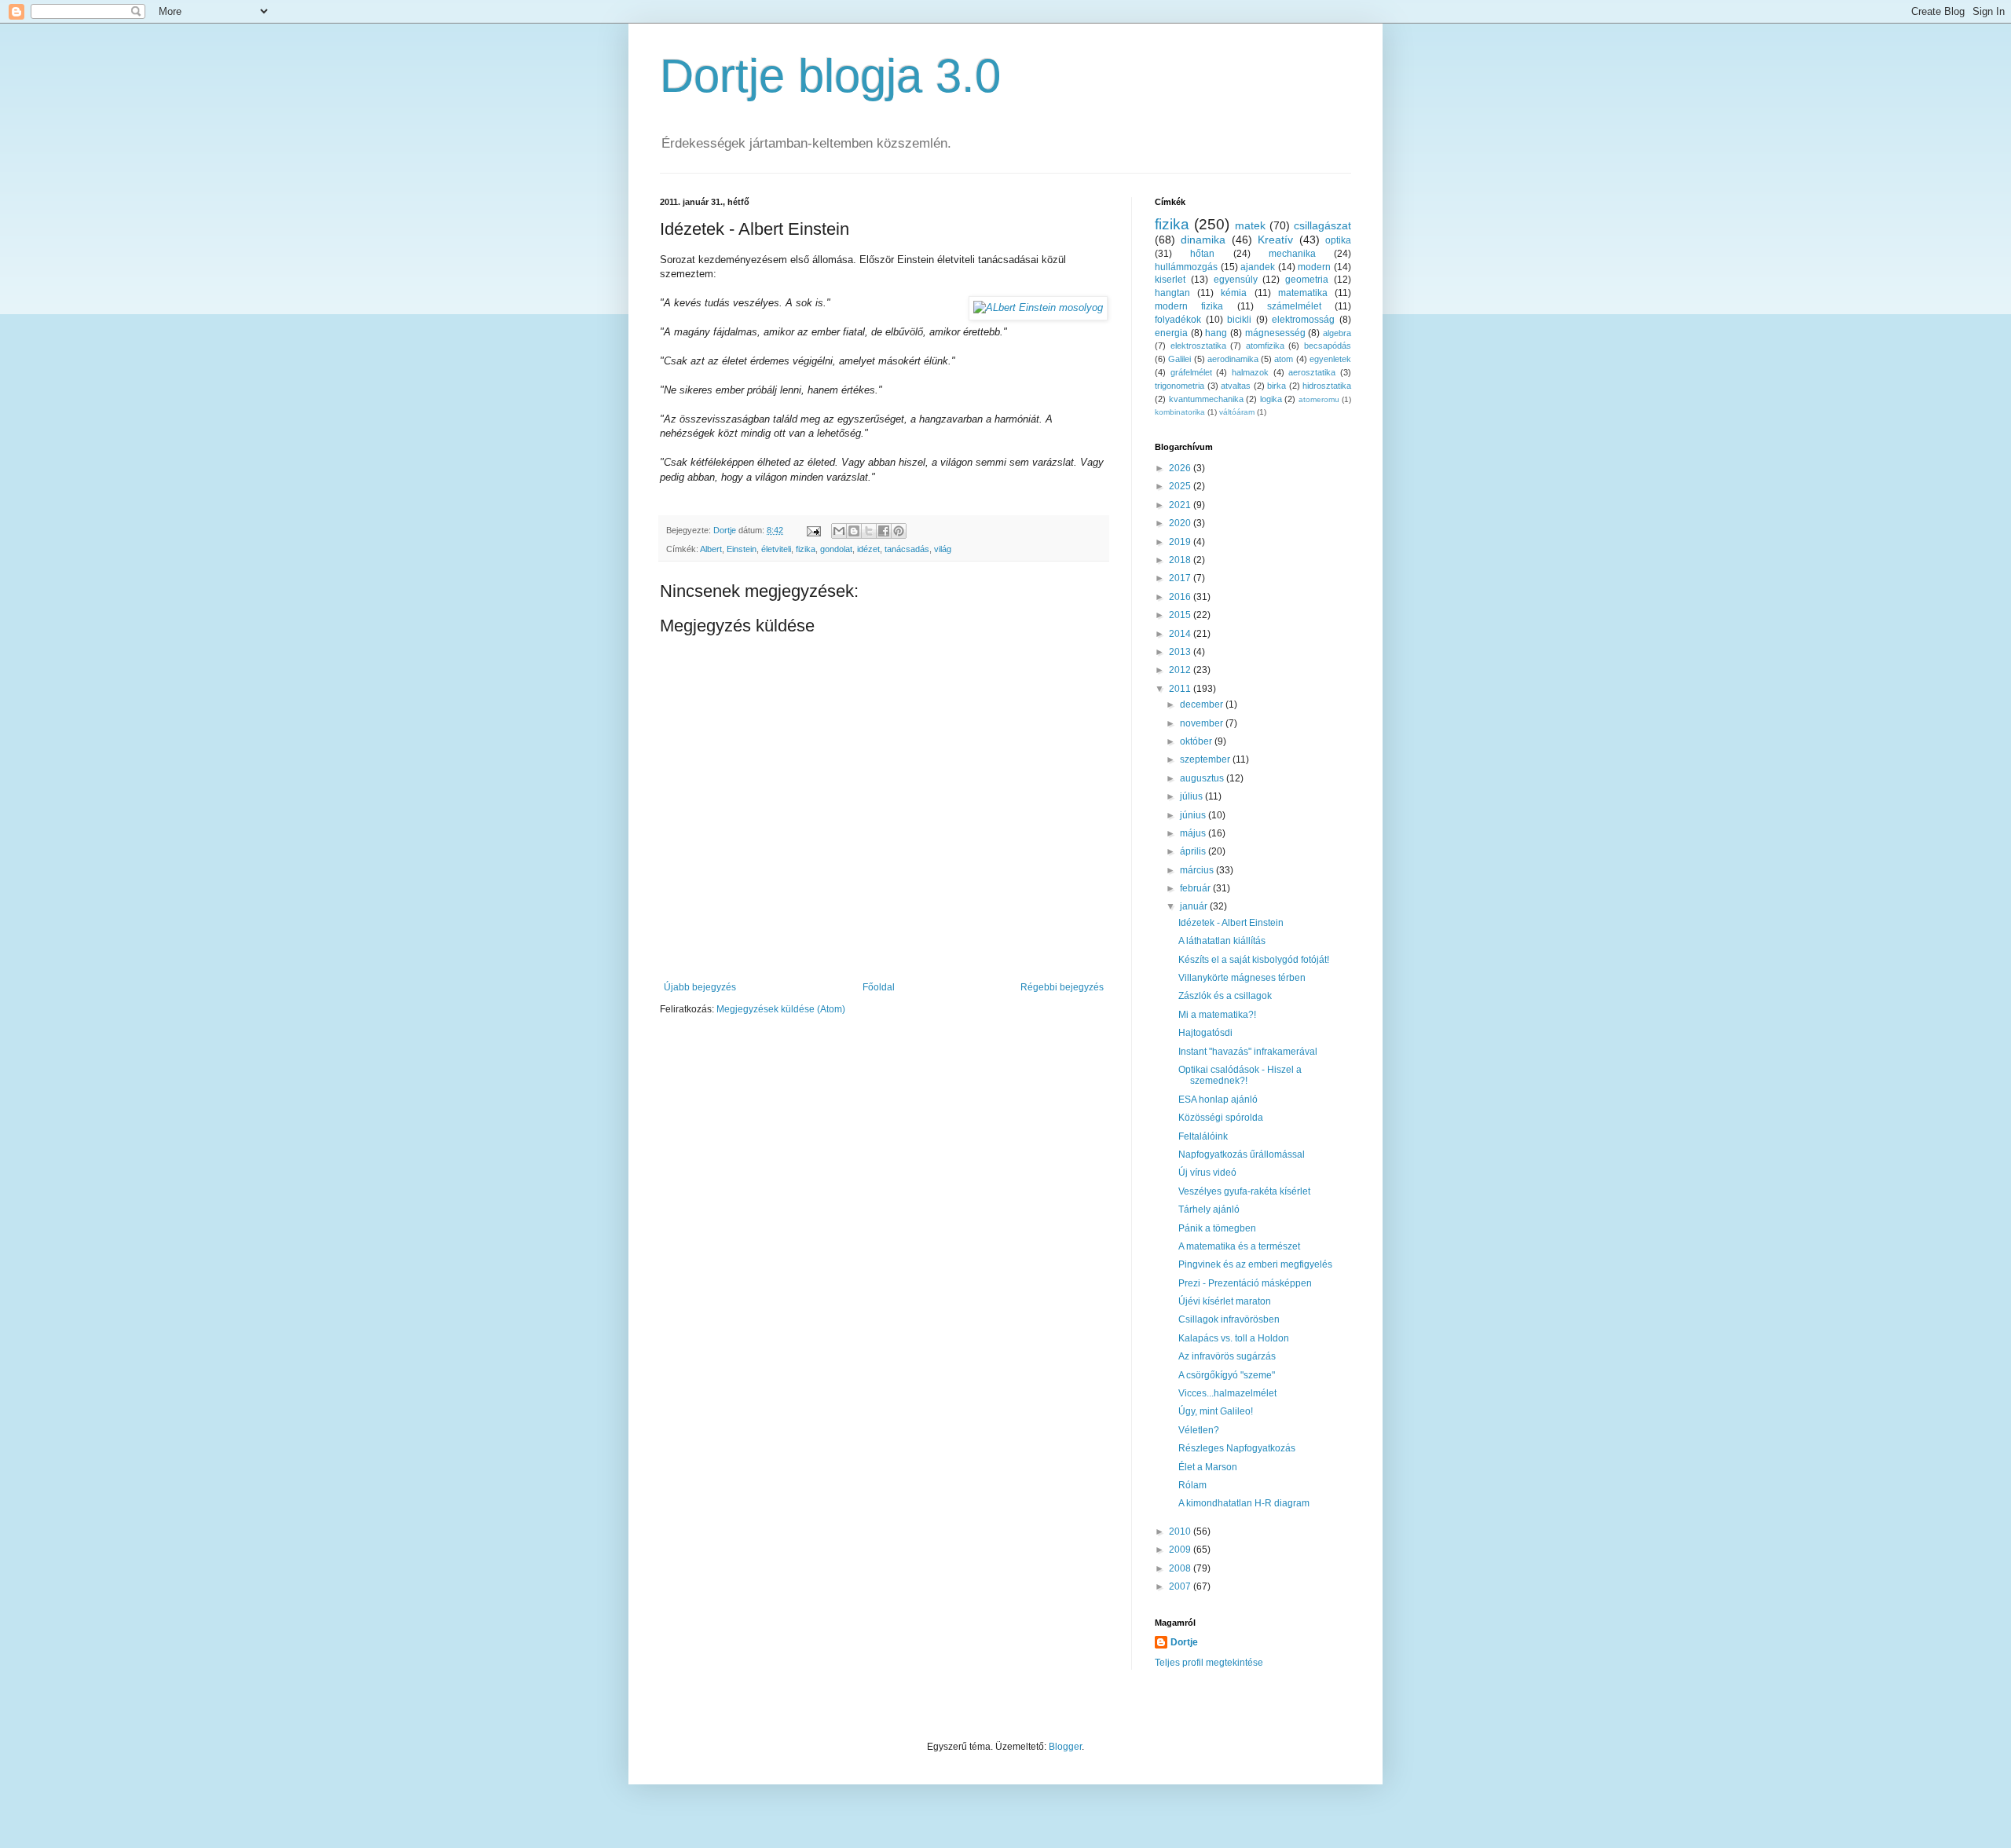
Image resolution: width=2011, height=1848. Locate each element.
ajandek (1258, 267)
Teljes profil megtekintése (1209, 1663)
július (1192, 796)
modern (1314, 267)
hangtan (1172, 293)
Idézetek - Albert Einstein (1231, 923)
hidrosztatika (1327, 386)
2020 (1181, 523)
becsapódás (1328, 346)
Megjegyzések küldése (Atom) (781, 1009)
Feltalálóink (1203, 1136)
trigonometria (1179, 386)
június (1194, 815)
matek (1250, 225)
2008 (1181, 1568)
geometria (1307, 280)
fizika (806, 549)
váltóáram (1237, 412)
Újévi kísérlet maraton (1225, 1301)
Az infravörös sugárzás (1227, 1356)
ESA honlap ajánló (1218, 1100)
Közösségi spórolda (1221, 1118)
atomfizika (1265, 346)
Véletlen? (1199, 1430)
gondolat (836, 549)
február (1196, 888)
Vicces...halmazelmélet (1227, 1393)
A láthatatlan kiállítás (1222, 941)
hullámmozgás (1186, 267)
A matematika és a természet (1239, 1246)
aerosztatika (1312, 372)
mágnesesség (1275, 333)
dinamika (1203, 240)
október (1197, 741)
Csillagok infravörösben (1229, 1319)
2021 (1181, 505)
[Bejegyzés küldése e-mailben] (813, 530)
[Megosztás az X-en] (869, 531)
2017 (1181, 578)
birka (1277, 386)
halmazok (1250, 372)
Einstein (742, 549)
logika (1271, 399)
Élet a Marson (1208, 1467)
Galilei (1179, 359)
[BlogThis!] (854, 531)
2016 (1181, 597)
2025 (1181, 486)
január (1195, 906)
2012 (1181, 670)
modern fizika (1189, 306)
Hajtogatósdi (1205, 1033)
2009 (1181, 1550)
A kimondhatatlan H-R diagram (1244, 1503)
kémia (1234, 293)
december (1203, 704)
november (1203, 723)
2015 (1181, 615)
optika (1338, 240)
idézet (868, 549)
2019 (1181, 542)
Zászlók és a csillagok (1225, 996)
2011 (1181, 689)
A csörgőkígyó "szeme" (1227, 1375)
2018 (1181, 560)
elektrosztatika (1198, 346)
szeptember (1206, 759)
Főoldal (879, 987)
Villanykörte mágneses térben (1242, 978)
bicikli (1239, 320)
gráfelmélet (1191, 372)
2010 (1181, 1531)
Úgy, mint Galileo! (1216, 1411)
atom (1284, 359)
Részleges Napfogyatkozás (1237, 1448)
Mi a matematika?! (1217, 1015)
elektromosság (1303, 320)
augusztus (1203, 778)
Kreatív (1275, 240)
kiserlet (1170, 280)
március (1198, 870)
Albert (711, 549)
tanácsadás (907, 549)
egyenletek (1330, 359)
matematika (1303, 293)
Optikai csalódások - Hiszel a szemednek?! (1240, 1075)
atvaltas (1236, 386)
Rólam (1192, 1485)
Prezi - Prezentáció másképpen (1245, 1283)
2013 (1181, 652)
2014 (1181, 634)
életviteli (776, 549)
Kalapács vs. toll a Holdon (1234, 1338)
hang (1216, 333)
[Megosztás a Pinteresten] (899, 531)
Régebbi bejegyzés (1062, 987)
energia (1171, 333)
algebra (1337, 333)
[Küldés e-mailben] (839, 531)
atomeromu (1319, 399)
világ (943, 549)
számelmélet (1294, 306)
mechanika (1292, 254)
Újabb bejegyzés (700, 987)
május (1194, 833)
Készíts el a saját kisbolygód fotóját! (1254, 960)
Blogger (1065, 1747)
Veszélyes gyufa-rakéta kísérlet (1244, 1191)
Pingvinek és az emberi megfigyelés (1255, 1264)
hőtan (1202, 254)
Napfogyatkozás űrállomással (1242, 1155)
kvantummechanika (1206, 399)
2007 (1181, 1586)
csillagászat (1322, 225)
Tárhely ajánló (1209, 1209)
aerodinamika (1233, 359)
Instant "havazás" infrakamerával (1248, 1052)
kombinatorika (1180, 412)
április (1194, 851)
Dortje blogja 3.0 (830, 76)
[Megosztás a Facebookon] (884, 531)
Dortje (1184, 1642)
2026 (1181, 468)
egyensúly (1236, 280)
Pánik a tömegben (1217, 1228)
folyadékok (1178, 320)
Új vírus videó (1207, 1173)
